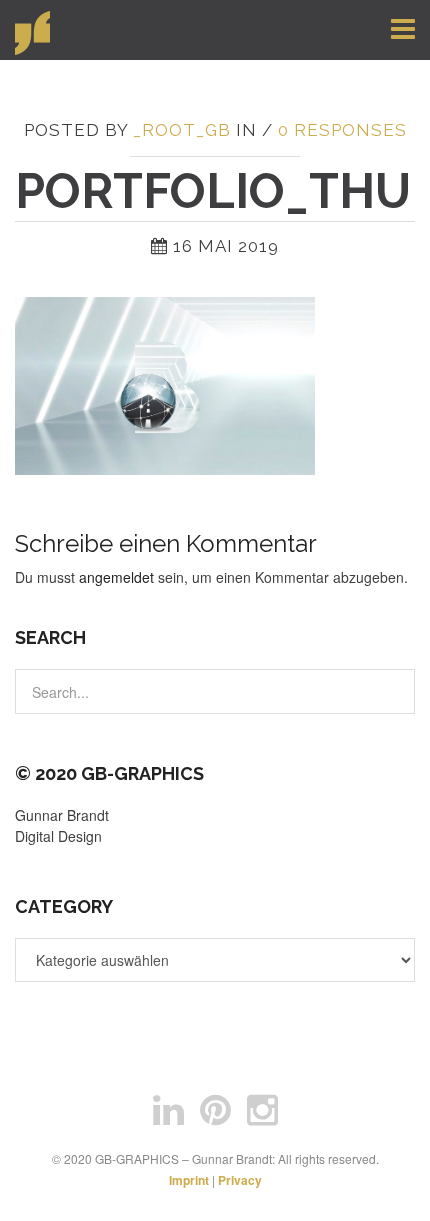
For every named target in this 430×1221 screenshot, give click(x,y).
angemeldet (116, 577)
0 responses (342, 130)
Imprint (189, 1180)
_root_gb (182, 130)
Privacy (240, 1180)
